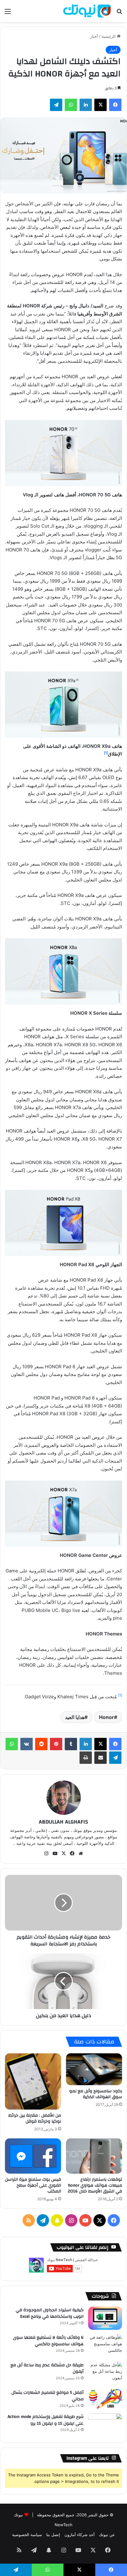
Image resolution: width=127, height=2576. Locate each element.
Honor (107, 1717)
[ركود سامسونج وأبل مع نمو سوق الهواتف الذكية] (94, 2069)
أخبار (94, 36)
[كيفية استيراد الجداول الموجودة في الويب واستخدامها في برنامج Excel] (105, 2318)
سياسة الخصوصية (27, 2535)
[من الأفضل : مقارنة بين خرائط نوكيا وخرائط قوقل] (33, 2081)
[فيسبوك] (115, 1744)
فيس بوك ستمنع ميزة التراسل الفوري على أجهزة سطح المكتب (33, 2185)
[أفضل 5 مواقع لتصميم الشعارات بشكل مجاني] (105, 2399)
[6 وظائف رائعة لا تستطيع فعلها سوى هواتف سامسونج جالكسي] (105, 2346)
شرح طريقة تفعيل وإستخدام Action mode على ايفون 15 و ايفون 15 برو (46, 2420)
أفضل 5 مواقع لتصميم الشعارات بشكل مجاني (47, 2396)
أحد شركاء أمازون (80, 2535)
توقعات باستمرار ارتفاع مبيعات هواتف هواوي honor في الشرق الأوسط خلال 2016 (95, 2185)
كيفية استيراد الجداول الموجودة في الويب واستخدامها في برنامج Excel (50, 2313)
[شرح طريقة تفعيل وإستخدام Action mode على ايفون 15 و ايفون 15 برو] (105, 2425)
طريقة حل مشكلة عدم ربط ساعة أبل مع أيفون (47, 2368)
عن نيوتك (107, 2535)
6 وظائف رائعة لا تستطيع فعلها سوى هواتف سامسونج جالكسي (48, 2341)
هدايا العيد (75, 1717)
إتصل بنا (53, 2535)
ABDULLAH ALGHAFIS (63, 1822)
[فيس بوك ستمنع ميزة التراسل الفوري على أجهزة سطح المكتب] (33, 2156)
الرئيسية (109, 36)
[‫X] (100, 1744)
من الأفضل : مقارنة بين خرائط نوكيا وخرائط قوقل (35, 2118)
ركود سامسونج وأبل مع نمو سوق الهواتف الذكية (96, 2094)
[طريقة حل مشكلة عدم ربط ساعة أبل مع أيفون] (105, 2373)
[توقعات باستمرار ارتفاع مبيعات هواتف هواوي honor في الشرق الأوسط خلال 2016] (94, 2156)
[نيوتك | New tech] (87, 11)
